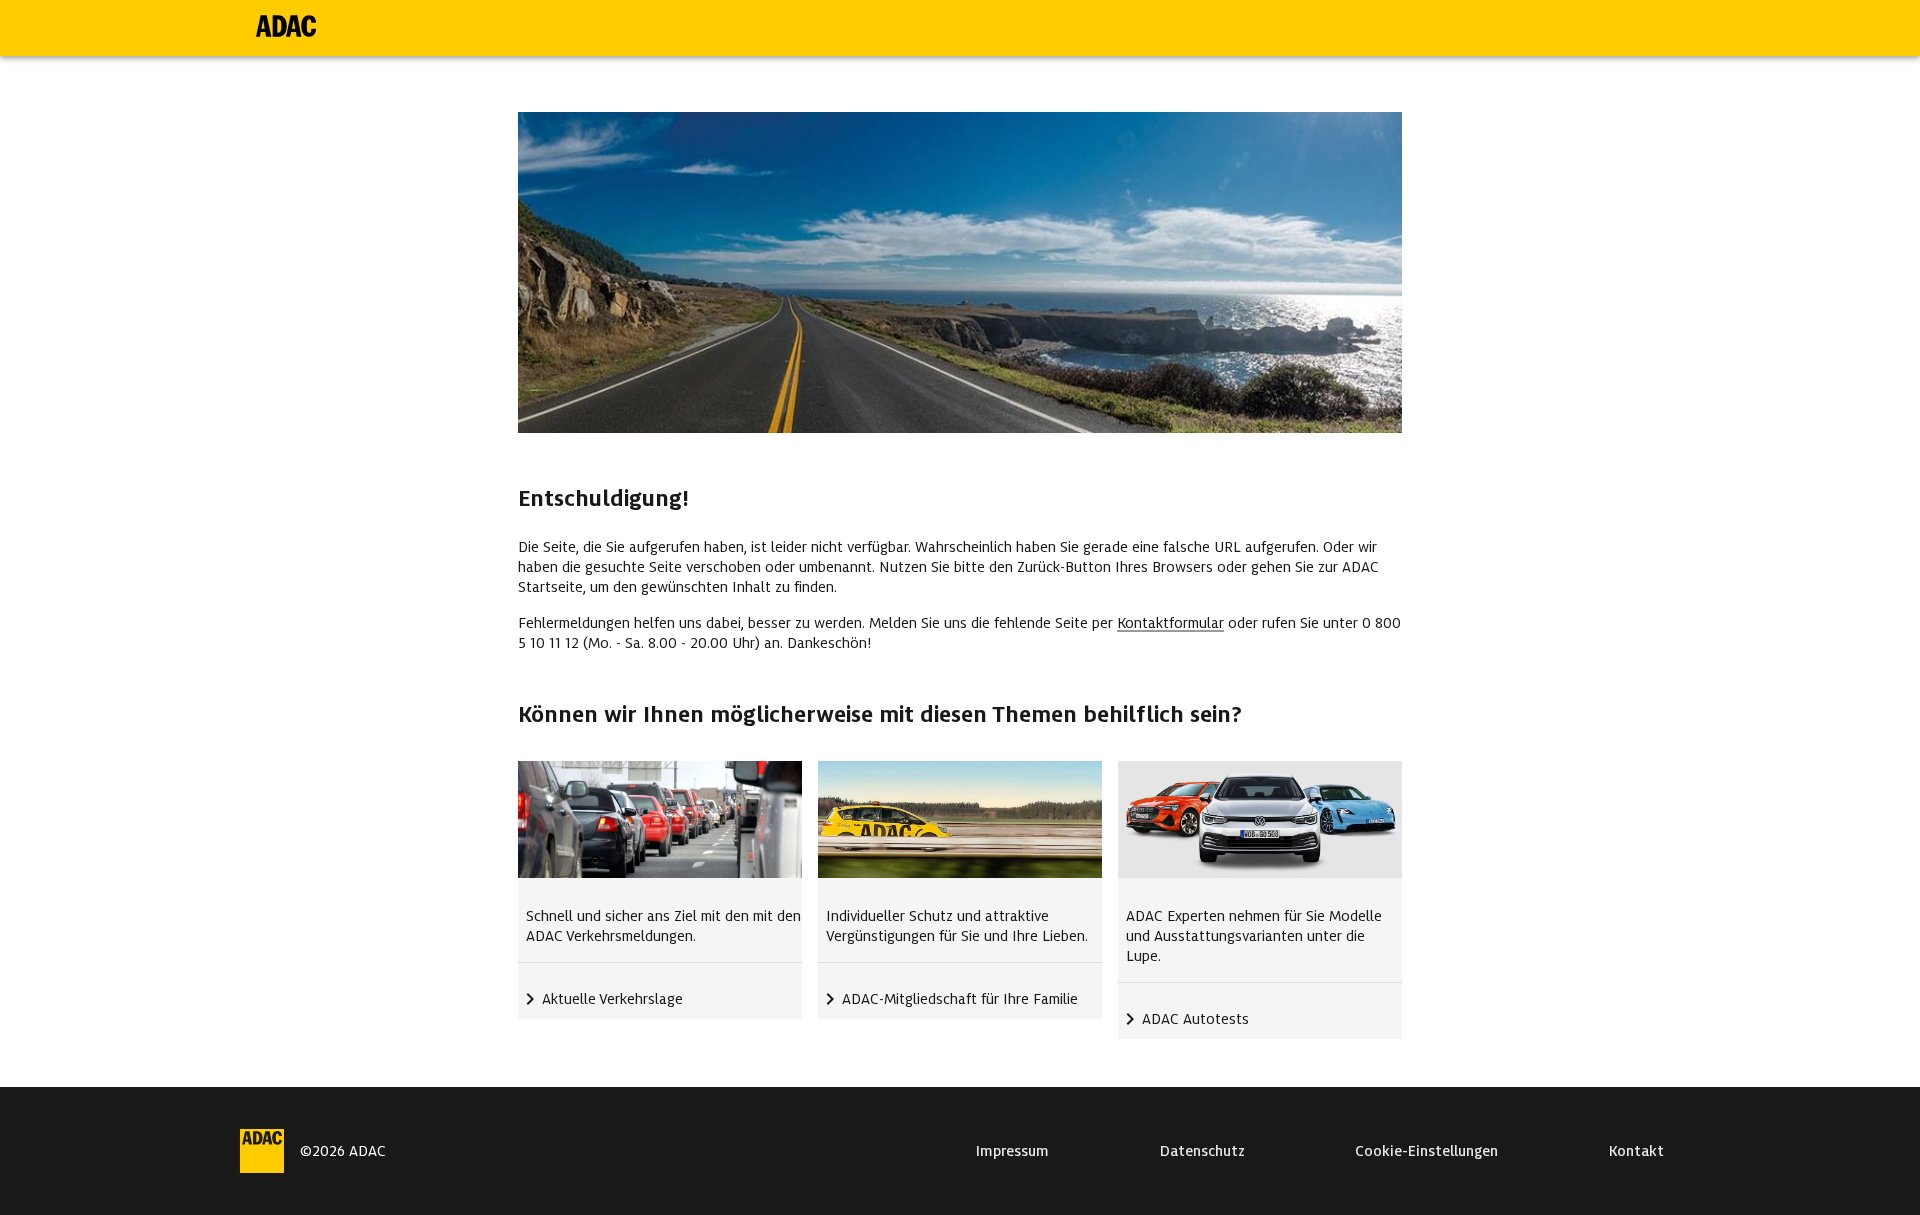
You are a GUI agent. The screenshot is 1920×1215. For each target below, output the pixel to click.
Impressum (1012, 1151)
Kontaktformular (1170, 623)
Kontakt (1636, 1151)
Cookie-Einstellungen (1426, 1151)
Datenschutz (1202, 1151)
